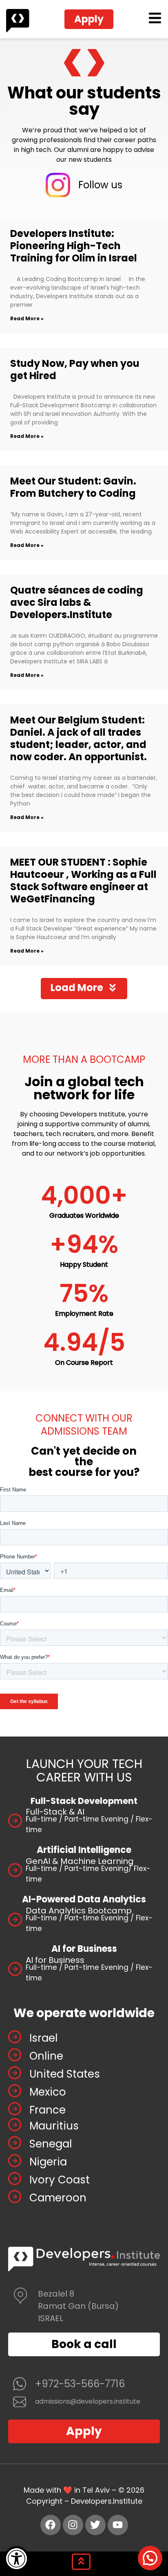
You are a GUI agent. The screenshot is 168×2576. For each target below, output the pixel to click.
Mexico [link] (48, 2092)
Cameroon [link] (58, 2198)
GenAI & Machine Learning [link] (80, 1861)
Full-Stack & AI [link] (55, 1812)
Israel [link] (43, 2038)
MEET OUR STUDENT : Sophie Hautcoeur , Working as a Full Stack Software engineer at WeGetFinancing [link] (83, 881)
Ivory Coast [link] (60, 2180)
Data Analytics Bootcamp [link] (79, 1911)
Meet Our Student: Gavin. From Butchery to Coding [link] (73, 487)
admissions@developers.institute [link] (88, 2401)
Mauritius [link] (54, 2126)
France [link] (48, 2110)
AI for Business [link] (55, 1960)
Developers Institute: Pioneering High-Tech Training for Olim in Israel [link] (74, 246)
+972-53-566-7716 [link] (80, 2384)
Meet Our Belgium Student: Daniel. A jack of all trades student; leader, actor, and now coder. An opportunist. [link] (78, 738)
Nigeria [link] (48, 2162)
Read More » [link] (27, 318)
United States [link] (65, 2074)
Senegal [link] (51, 2144)
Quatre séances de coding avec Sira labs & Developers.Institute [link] (77, 602)
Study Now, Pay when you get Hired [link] (75, 369)
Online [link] (46, 2056)
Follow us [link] (100, 185)
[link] (17, 2559)
